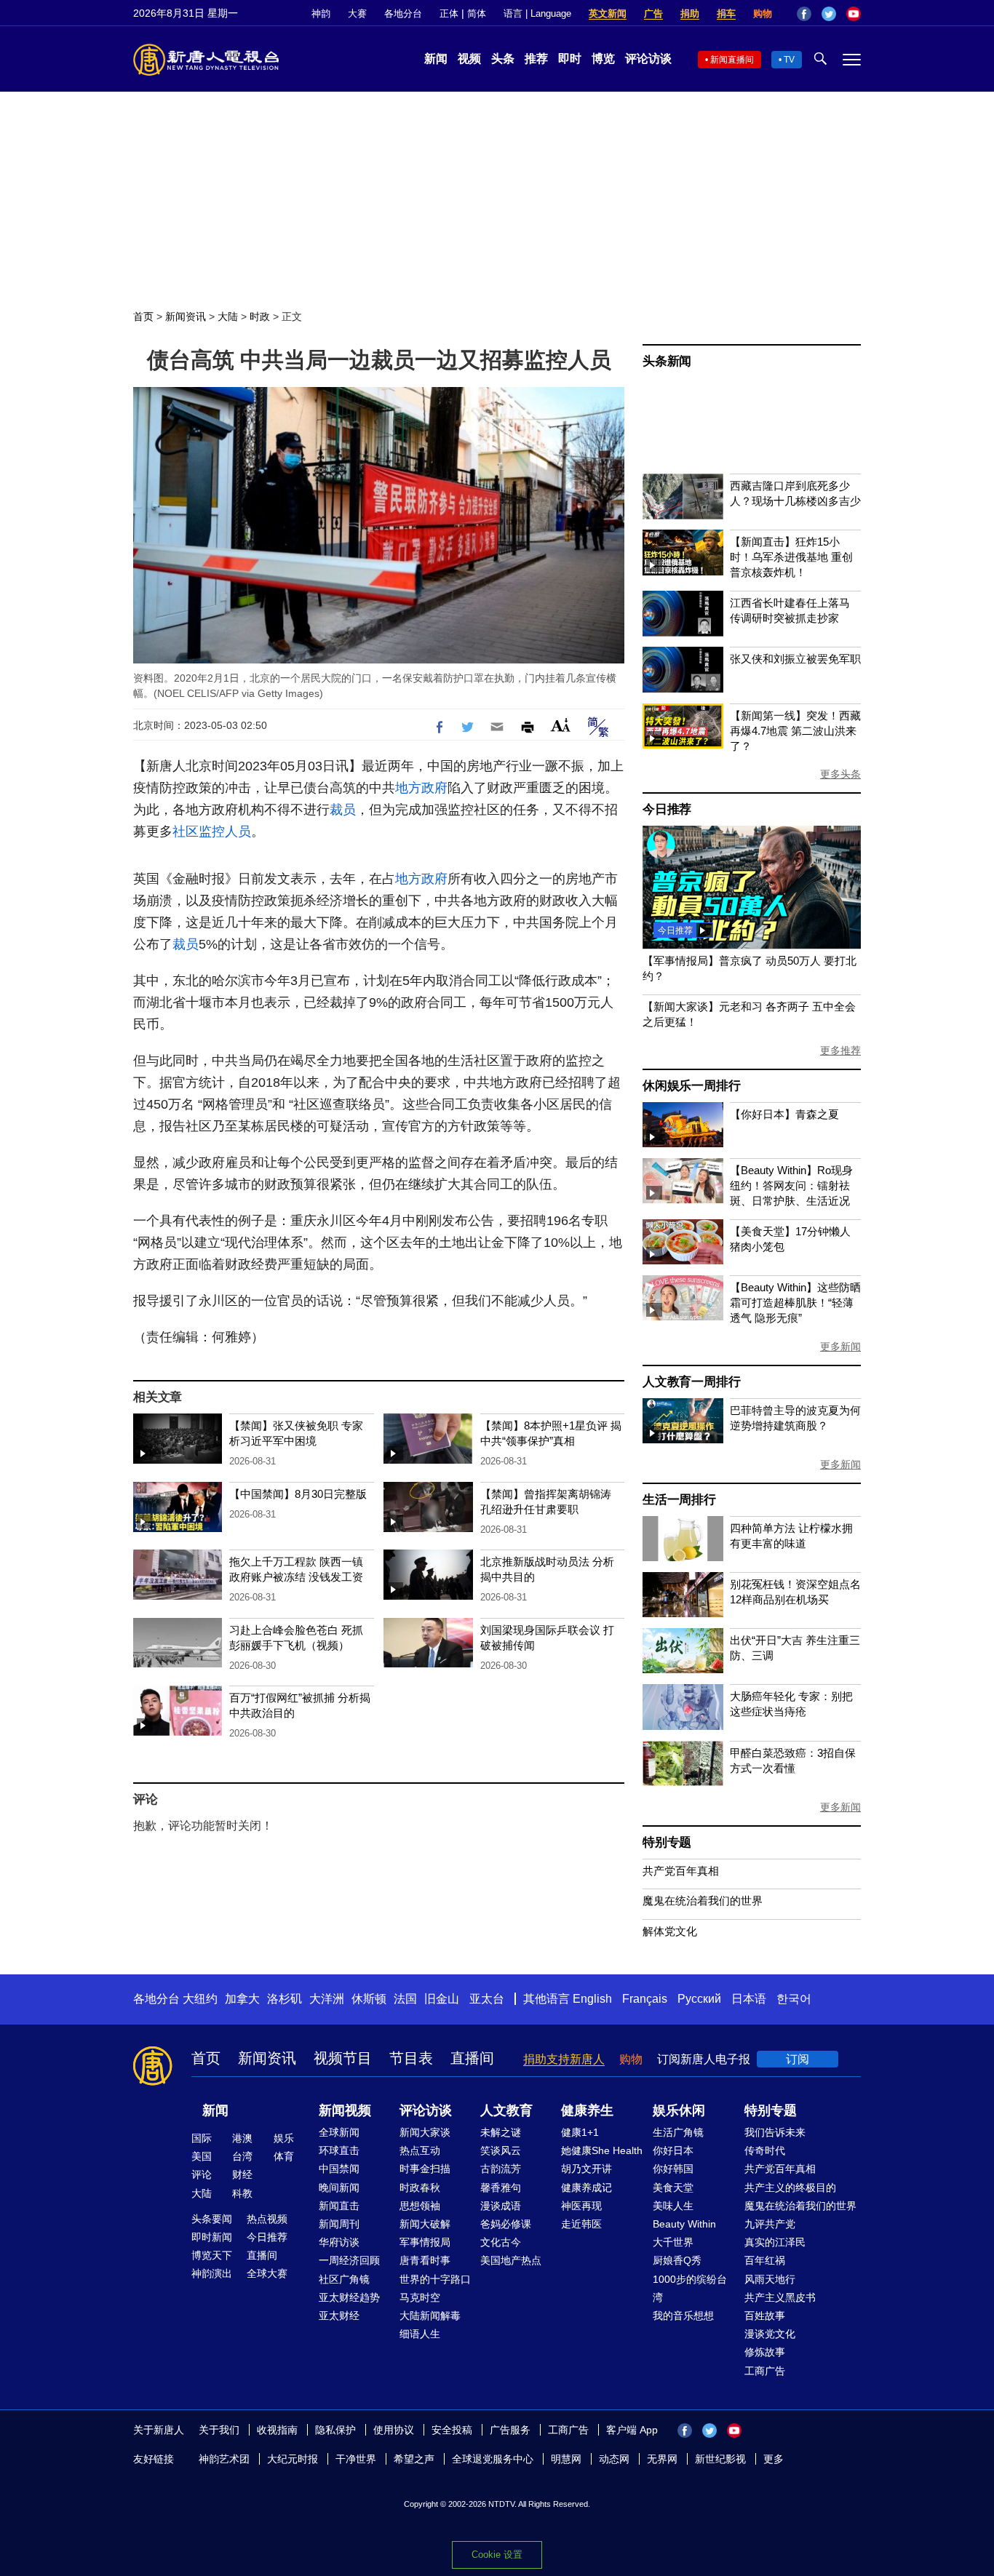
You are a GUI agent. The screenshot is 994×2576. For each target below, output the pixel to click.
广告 (653, 13)
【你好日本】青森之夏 (784, 1114)
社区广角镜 (344, 2279)
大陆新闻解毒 (430, 2316)
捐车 (726, 13)
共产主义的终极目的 (790, 2188)
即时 (570, 59)
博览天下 (212, 2255)
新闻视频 (345, 2110)
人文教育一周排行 (691, 1382)
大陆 (228, 316)
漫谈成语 (501, 2206)
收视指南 (277, 2430)
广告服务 (510, 2430)
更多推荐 (840, 1050)
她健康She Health (602, 2150)
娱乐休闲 (679, 2110)
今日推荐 (667, 809)
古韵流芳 (501, 2169)
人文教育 (506, 2110)
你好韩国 (673, 2169)
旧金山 (442, 1999)
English (592, 1999)
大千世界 (673, 2242)
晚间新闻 (339, 2188)
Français (645, 1999)
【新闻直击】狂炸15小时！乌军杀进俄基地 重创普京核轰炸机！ (791, 557)
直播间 (472, 2058)
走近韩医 (581, 2224)
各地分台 (403, 13)
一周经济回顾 (349, 2260)
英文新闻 (608, 13)
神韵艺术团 (224, 2459)
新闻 (436, 59)
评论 (202, 2174)
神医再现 (581, 2206)
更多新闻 (840, 1347)
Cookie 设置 (497, 2555)
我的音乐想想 (683, 2316)
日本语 (749, 1999)
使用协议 (394, 2430)
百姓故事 (765, 2316)
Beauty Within (684, 2224)
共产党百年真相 (681, 1871)
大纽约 (200, 1999)
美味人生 (673, 2206)
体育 (284, 2156)
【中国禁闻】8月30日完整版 (298, 1494)
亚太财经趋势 (349, 2297)
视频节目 (343, 2058)
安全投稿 (452, 2430)
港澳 (242, 2138)
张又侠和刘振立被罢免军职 (795, 659)
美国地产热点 (511, 2260)
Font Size (561, 725)
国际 (202, 2138)
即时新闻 (212, 2237)
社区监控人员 (212, 832)
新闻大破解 (425, 2224)
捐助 (690, 13)
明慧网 (566, 2459)
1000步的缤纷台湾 (690, 2288)
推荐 (536, 59)
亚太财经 (339, 2316)
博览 (603, 59)
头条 (503, 59)
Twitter (829, 14)
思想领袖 (420, 2206)
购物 (763, 13)
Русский (699, 1999)
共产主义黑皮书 (780, 2297)
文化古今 (501, 2242)
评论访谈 (648, 59)
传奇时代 (765, 2150)
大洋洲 (327, 1999)
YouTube (854, 14)
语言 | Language (537, 13)
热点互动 (420, 2150)
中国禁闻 (339, 2169)
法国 (405, 1999)
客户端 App (632, 2430)
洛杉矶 (285, 1999)
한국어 (794, 1999)
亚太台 (487, 1999)
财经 (242, 2174)
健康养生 (587, 2110)
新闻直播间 (732, 60)
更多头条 (840, 774)
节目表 (411, 2058)
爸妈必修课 (506, 2224)
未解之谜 (501, 2132)
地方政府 (421, 788)
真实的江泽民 (775, 2242)
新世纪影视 (720, 2459)
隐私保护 (335, 2430)
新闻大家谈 (425, 2132)
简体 (477, 13)
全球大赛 (267, 2273)
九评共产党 (770, 2224)
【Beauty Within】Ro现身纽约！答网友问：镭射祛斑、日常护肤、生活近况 (791, 1185)
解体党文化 (670, 1931)
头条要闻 (212, 2219)
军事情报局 (425, 2242)
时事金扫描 (425, 2169)
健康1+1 (580, 2132)
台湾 (242, 2156)
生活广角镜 (678, 2132)
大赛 (357, 13)
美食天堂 (673, 2188)
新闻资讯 (186, 316)
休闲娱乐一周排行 (691, 1086)
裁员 (343, 810)
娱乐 (284, 2138)
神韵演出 (212, 2273)
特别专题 (667, 1842)
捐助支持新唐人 (564, 2059)
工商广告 (765, 2371)
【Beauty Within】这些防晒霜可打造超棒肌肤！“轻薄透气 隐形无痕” (795, 1303)
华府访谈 (339, 2242)
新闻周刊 (339, 2224)
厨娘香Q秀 (677, 2260)
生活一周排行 (679, 1500)
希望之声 (414, 2459)
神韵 (321, 13)
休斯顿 (369, 1999)
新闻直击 (339, 2206)
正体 (449, 13)
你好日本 (673, 2150)
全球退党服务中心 (493, 2459)
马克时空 (420, 2297)
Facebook (804, 14)
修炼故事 (765, 2352)
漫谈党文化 (770, 2334)
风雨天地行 (770, 2279)
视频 (469, 59)
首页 (143, 316)
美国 (202, 2156)
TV (789, 60)
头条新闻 (667, 361)
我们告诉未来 (775, 2132)
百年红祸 (765, 2260)
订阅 (798, 2059)
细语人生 (420, 2334)
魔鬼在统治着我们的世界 (703, 1901)
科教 (242, 2193)
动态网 (614, 2459)
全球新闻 (339, 2132)
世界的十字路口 (435, 2279)
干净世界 (356, 2459)
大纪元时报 (293, 2459)
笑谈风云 (501, 2150)
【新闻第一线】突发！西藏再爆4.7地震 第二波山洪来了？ (795, 731)
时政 (260, 316)
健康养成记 (587, 2188)
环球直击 (339, 2150)
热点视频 (267, 2219)
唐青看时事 (425, 2260)
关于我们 (219, 2430)
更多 (774, 2459)
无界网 (662, 2459)
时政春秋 (420, 2188)
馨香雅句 (501, 2188)
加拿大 (242, 1999)
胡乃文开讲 (587, 2169)
